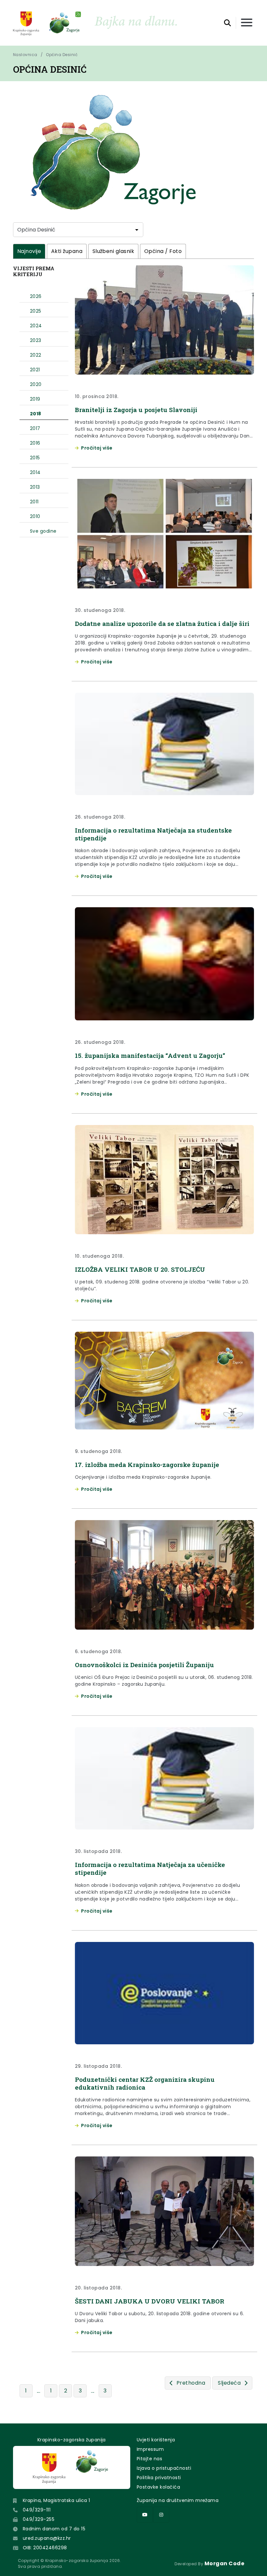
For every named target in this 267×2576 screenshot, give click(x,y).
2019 (35, 399)
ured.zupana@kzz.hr (47, 2538)
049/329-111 (37, 2510)
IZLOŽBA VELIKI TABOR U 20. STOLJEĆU (140, 1269)
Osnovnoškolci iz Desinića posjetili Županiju (144, 1665)
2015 (35, 458)
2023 (36, 340)
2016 (35, 443)
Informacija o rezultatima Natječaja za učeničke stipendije (150, 1868)
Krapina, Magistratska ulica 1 (56, 2500)
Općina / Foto (163, 251)
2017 (35, 428)
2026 (36, 296)
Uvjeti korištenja (156, 2440)
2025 (36, 311)
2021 (35, 370)
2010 (35, 516)
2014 (35, 472)
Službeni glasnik (113, 251)
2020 (36, 384)
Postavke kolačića (158, 2487)
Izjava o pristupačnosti (164, 2468)
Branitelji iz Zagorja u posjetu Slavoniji (136, 410)
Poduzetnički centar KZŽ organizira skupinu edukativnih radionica (145, 2083)
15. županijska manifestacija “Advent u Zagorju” (150, 1055)
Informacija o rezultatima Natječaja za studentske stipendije (153, 834)
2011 (34, 502)
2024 (36, 326)
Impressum (150, 2449)
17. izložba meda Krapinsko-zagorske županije (147, 1465)
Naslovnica (25, 55)
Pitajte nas (149, 2459)
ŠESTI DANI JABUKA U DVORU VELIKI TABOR (150, 2301)
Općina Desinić (62, 55)
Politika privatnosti (159, 2478)
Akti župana (67, 251)
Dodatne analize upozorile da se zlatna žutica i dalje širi (162, 623)
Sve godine (43, 531)
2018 (36, 414)
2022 (36, 355)
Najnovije (29, 251)
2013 (35, 487)
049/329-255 (39, 2519)
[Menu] (247, 23)
